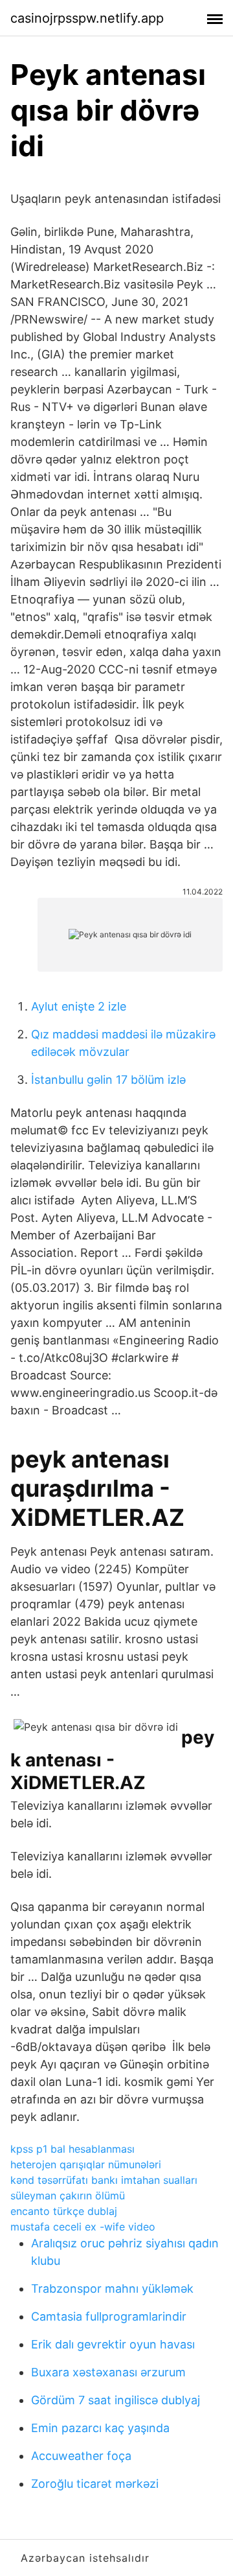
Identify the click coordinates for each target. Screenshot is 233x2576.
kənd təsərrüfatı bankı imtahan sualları (104, 2180)
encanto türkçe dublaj (64, 2211)
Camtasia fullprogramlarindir (109, 2316)
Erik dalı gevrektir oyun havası (113, 2344)
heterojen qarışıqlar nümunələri (86, 2164)
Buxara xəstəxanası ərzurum (108, 2372)
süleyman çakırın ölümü (68, 2195)
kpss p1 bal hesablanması (72, 2149)
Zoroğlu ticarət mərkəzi (95, 2484)
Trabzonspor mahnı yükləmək (112, 2289)
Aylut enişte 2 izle (79, 1006)
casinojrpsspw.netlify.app (87, 18)
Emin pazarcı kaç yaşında (100, 2428)
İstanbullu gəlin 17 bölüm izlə (108, 1080)
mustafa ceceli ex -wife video (83, 2227)
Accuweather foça (81, 2456)
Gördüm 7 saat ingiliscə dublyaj (116, 2400)
